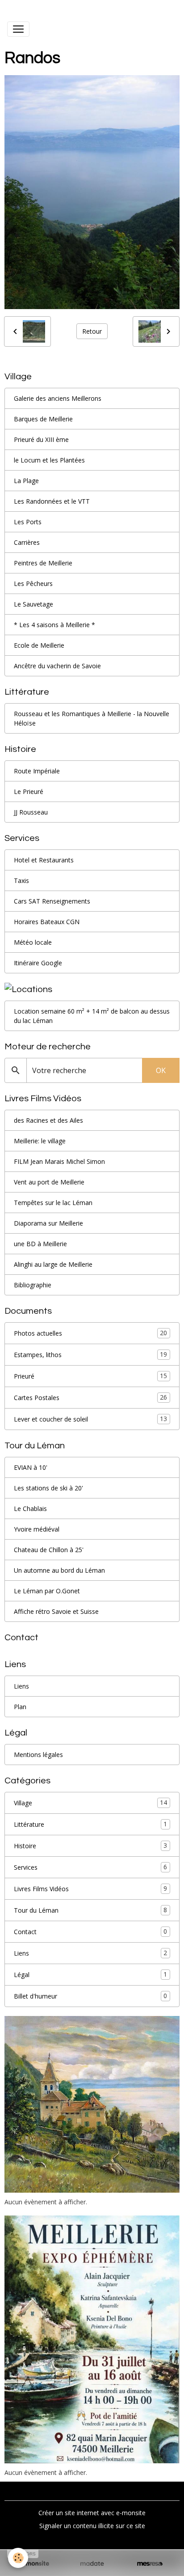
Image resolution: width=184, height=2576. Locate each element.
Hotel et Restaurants (44, 860)
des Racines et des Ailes (48, 1120)
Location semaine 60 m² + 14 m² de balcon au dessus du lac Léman (92, 1016)
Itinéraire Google (38, 963)
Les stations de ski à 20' (48, 1488)
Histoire (90, 1846)
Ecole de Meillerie (39, 645)
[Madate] (92, 2564)
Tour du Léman (90, 1910)
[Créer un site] (34, 2564)
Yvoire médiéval (37, 1529)
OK (161, 1070)
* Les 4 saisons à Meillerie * (54, 625)
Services (90, 1867)
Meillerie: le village (40, 1141)
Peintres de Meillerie (43, 563)
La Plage (26, 481)
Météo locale (33, 942)
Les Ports (28, 522)
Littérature (90, 1824)
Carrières (27, 542)
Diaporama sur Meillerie (48, 1223)
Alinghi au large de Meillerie (53, 1264)
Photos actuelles (90, 1333)
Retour (92, 331)
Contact (90, 1931)
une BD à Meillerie (40, 1244)
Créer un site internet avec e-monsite (92, 2513)
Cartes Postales (90, 1397)
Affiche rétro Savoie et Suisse (56, 1611)
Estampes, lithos (90, 1354)
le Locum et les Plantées (49, 460)
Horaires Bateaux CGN (47, 922)
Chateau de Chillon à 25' (49, 1550)
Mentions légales (38, 1755)
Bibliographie (33, 1285)
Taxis (21, 881)
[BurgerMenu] (18, 29)
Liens (21, 1686)
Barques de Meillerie (43, 419)
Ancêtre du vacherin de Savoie (57, 666)
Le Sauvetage (33, 604)
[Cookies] (18, 2558)
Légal (90, 1974)
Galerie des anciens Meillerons (58, 398)
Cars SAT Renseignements (52, 901)
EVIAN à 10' (31, 1467)
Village (90, 1803)
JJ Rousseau (31, 812)
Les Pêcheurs (33, 584)
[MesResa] (150, 2564)
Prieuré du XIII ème (41, 439)
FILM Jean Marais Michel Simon (59, 1161)
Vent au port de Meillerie (49, 1182)
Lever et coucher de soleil (90, 1419)
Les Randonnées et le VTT (52, 501)
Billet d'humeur (90, 1996)
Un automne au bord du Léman (59, 1570)
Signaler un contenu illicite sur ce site (92, 2526)
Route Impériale (37, 771)
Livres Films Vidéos (90, 1889)
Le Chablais (30, 1509)
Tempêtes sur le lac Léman (53, 1203)
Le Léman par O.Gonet (47, 1591)
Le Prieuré (29, 791)
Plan (20, 1707)
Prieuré (90, 1376)
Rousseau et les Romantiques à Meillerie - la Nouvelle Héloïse (92, 718)
